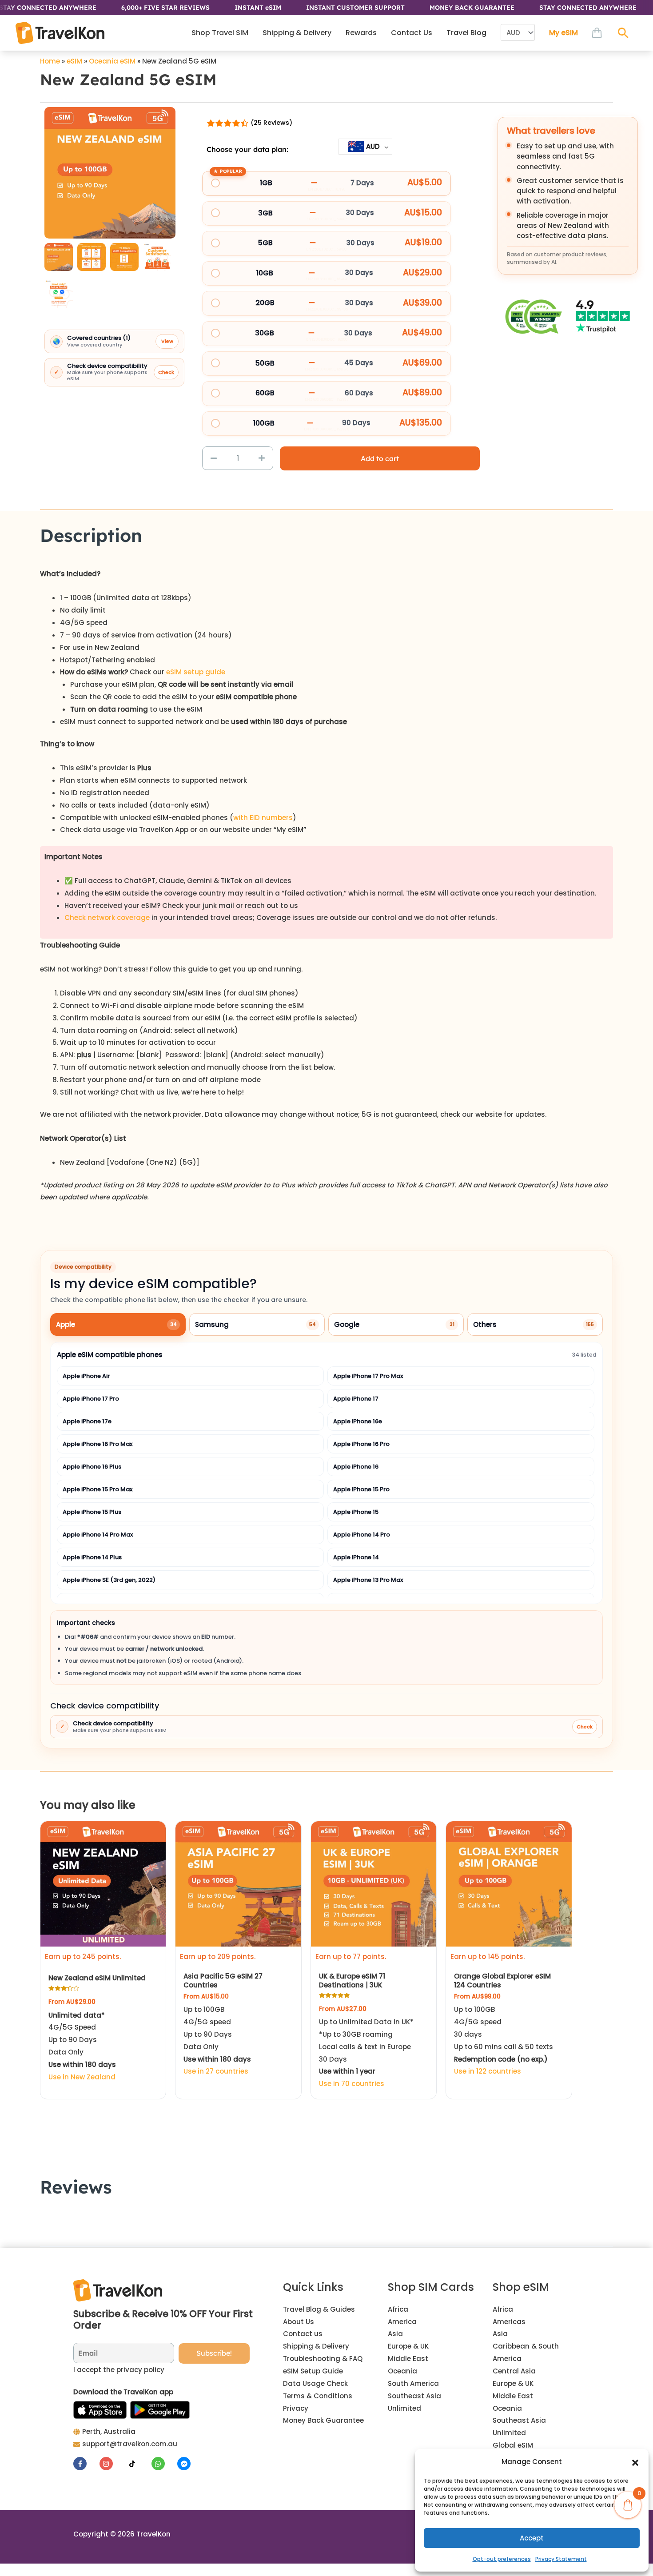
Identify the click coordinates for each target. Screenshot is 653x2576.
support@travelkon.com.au (130, 2444)
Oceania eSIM (112, 61)
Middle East (408, 2359)
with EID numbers (263, 818)
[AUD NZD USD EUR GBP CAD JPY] (518, 33)
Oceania (402, 2371)
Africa (398, 2309)
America (402, 2322)
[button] (635, 2462)
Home (50, 61)
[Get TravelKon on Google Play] (160, 2410)
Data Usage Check (315, 2383)
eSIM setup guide (196, 672)
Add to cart (380, 458)
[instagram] (112, 2464)
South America (413, 2383)
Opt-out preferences (502, 2559)
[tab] (118, 1325)
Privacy (296, 2408)
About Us (299, 2322)
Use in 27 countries (216, 2071)
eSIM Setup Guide (313, 2371)
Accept (532, 2538)
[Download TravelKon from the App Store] (100, 2410)
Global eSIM (513, 2445)
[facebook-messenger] (185, 2464)
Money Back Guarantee (323, 2420)
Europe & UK (408, 2346)
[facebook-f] (86, 2464)
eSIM (74, 61)
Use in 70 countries (352, 2084)
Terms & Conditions (318, 2396)
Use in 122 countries (488, 2071)
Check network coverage (108, 918)
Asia (395, 2334)
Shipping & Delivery (316, 2346)
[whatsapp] (164, 2464)
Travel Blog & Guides (319, 2309)
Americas (509, 2322)
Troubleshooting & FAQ (323, 2359)
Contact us (303, 2334)
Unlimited (404, 2408)
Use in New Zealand (82, 2077)
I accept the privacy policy (119, 2370)
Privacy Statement (561, 2559)
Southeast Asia (414, 2396)
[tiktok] (137, 2464)
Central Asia (514, 2371)
